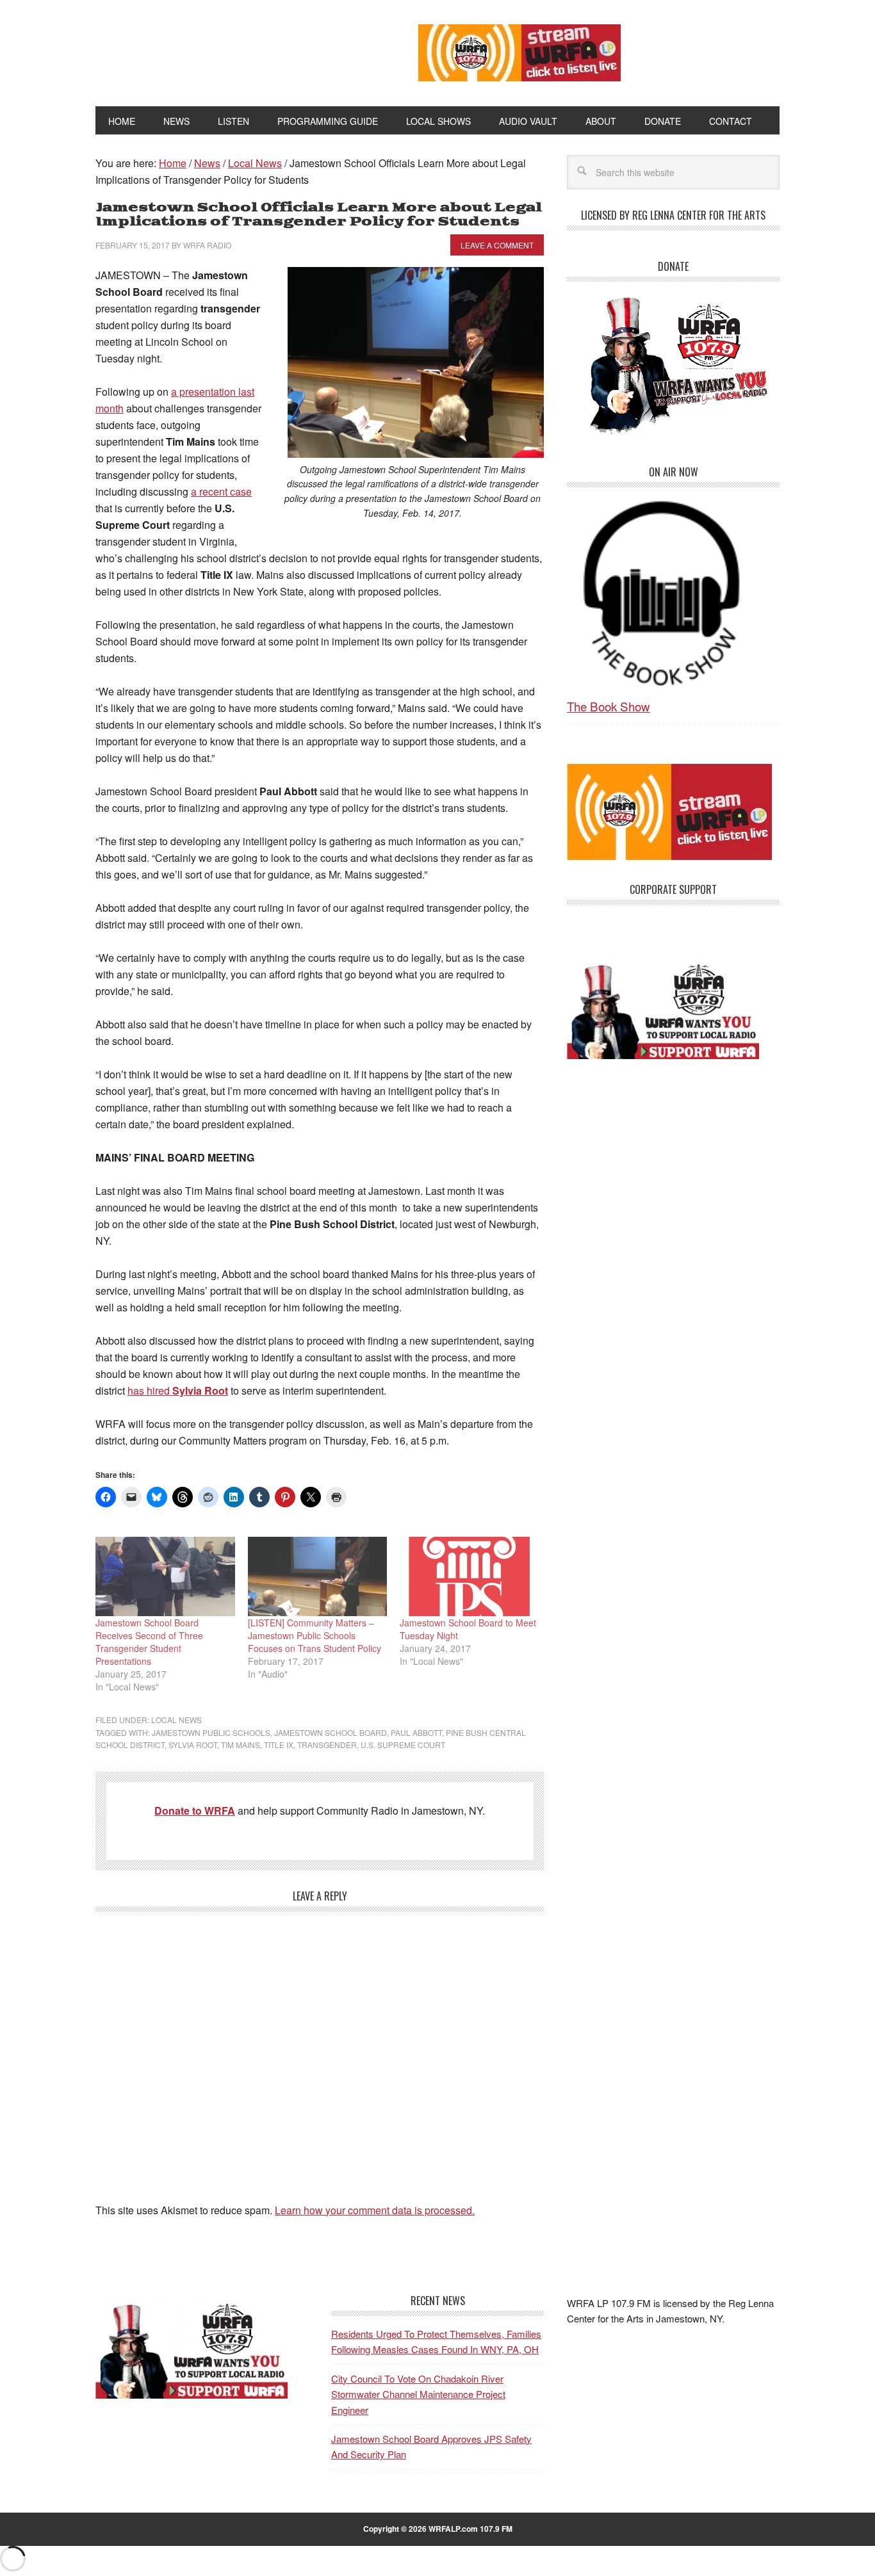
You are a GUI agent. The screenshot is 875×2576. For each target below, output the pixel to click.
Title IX (279, 1745)
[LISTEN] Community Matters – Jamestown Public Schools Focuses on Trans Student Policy (315, 1635)
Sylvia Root (193, 1745)
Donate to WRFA (195, 1810)
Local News (176, 1720)
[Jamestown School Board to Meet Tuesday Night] (470, 1576)
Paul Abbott (416, 1732)
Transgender (327, 1745)
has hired (178, 1390)
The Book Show (609, 706)
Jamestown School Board (331, 1732)
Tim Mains (241, 1745)
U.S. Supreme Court (403, 1745)
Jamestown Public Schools (211, 1732)
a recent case (221, 491)
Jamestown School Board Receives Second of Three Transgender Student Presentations (149, 1642)
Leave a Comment (497, 245)
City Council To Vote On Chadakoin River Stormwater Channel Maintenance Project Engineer (418, 2394)
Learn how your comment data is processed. (375, 2210)
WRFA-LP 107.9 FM (228, 50)
